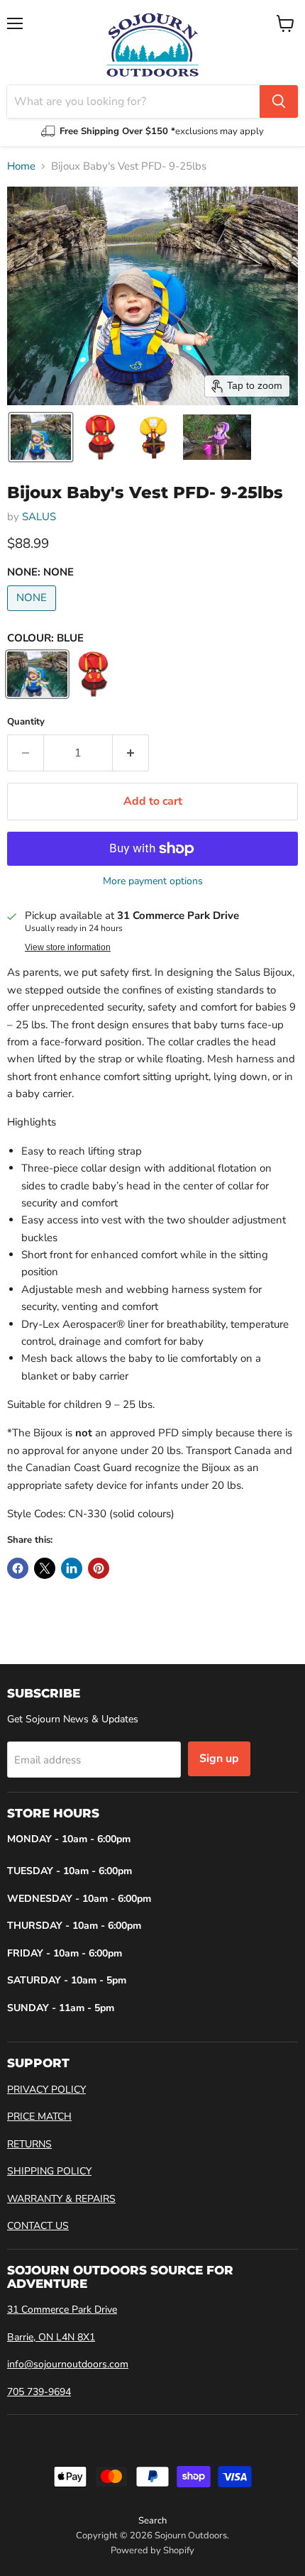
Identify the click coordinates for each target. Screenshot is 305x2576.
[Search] (279, 101)
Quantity (26, 722)
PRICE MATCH (39, 2117)
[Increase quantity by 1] (131, 753)
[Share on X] (45, 1568)
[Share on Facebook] (18, 1568)
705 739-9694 (39, 2392)
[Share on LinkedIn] (72, 1568)
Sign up (219, 1758)
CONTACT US (38, 2226)
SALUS (39, 517)
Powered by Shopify (152, 2550)
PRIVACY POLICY (46, 2090)
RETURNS (29, 2144)
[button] (41, 437)
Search (152, 2521)
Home (21, 166)
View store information (68, 947)
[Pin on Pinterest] (99, 1568)
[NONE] (33, 615)
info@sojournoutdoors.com (68, 2364)
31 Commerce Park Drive (62, 2310)
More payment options (153, 881)
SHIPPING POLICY (49, 2171)
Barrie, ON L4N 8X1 (51, 2337)
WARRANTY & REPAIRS (61, 2199)
